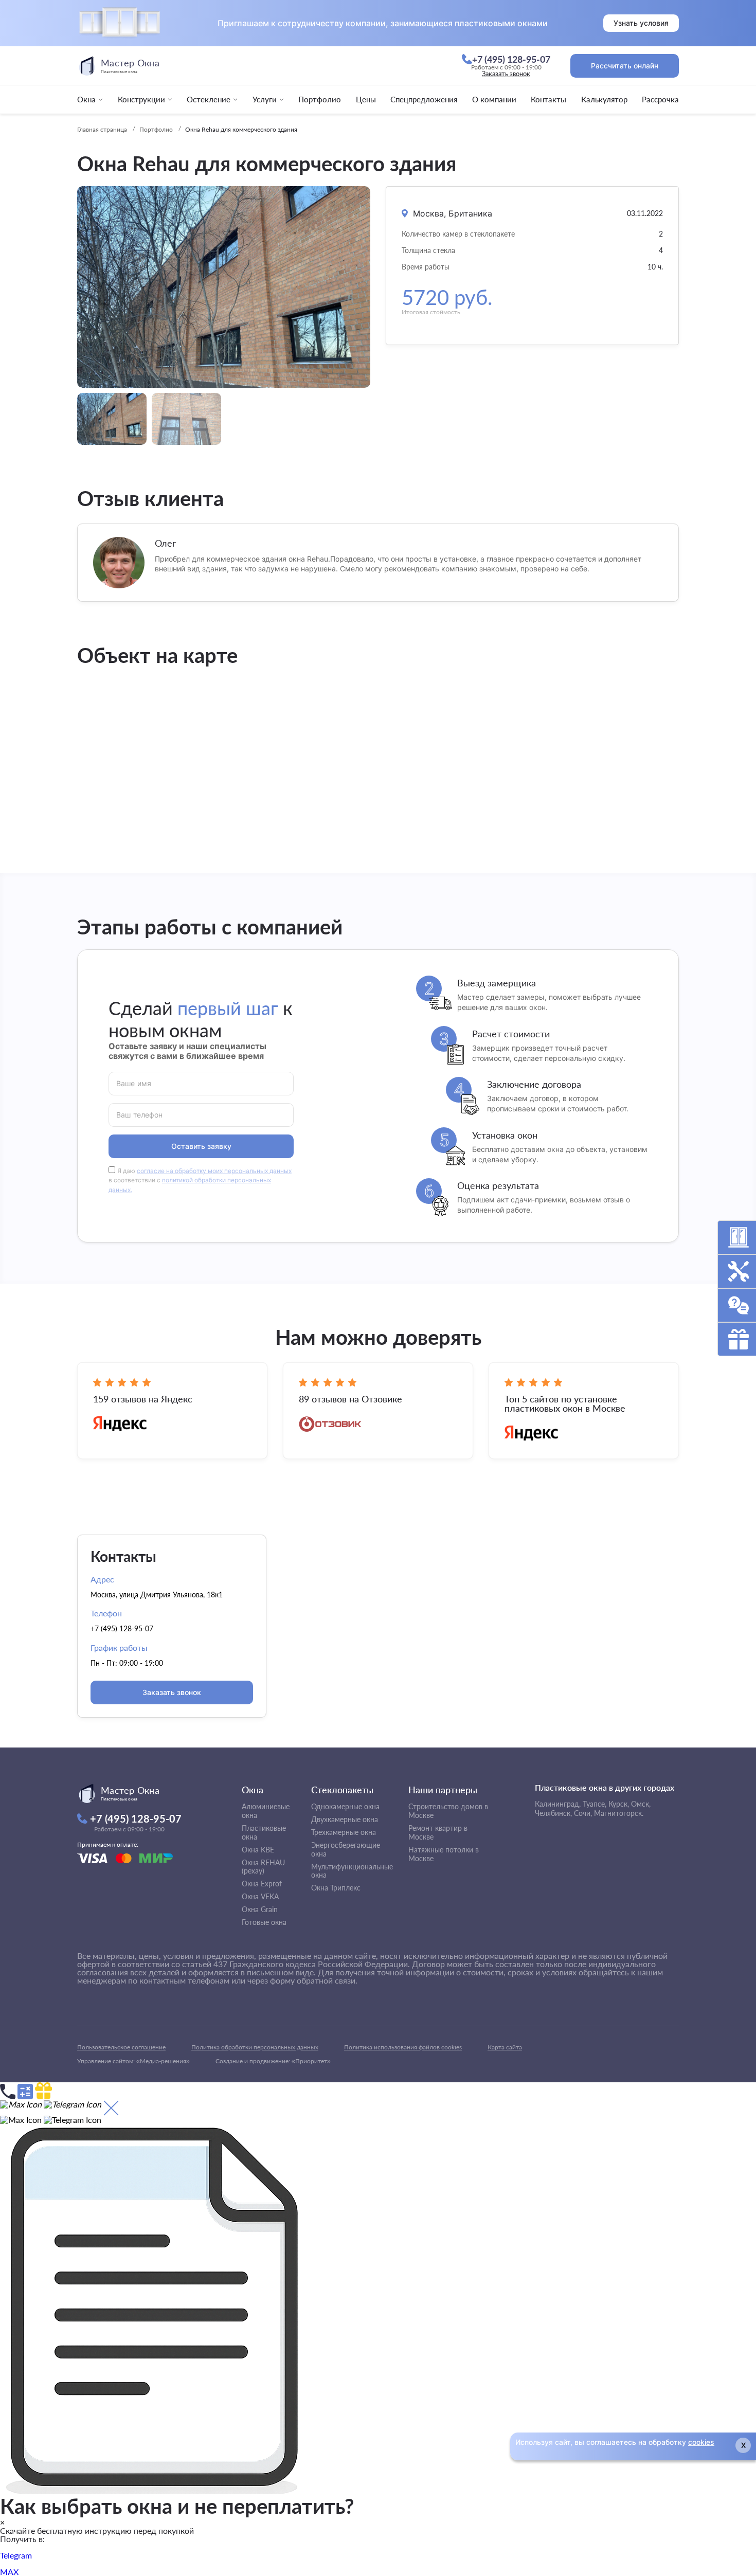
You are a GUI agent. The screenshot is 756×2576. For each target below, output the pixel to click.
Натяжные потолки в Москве (444, 1854)
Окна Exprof (262, 1884)
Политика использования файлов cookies (403, 2047)
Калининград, (558, 1804)
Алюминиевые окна (266, 1811)
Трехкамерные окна (344, 1832)
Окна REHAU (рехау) (263, 1867)
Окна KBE (258, 1850)
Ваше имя (134, 1083)
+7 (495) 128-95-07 (122, 1628)
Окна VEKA (260, 1896)
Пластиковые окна (264, 1832)
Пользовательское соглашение (121, 2047)
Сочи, (583, 1813)
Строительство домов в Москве (448, 1811)
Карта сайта (505, 2047)
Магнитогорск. (619, 1813)
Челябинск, (553, 1813)
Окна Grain (260, 1909)
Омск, (641, 1804)
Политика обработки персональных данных (255, 2047)
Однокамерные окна (345, 1806)
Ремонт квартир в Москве (438, 1832)
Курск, (619, 1804)
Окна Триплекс (336, 1888)
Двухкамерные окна (345, 1819)
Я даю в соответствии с (200, 1181)
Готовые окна (264, 1922)
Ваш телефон (140, 1114)
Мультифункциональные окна (352, 1871)
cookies (701, 2442)
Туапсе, (595, 1804)
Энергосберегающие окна (346, 1849)
